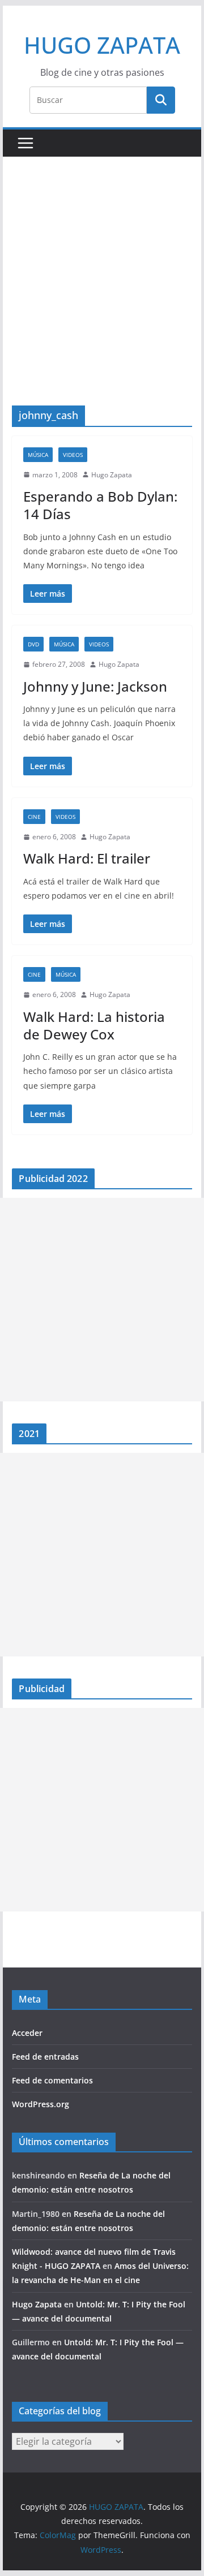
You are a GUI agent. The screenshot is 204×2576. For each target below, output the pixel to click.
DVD (33, 644)
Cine (34, 817)
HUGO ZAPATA (102, 45)
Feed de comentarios (52, 2080)
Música (38, 455)
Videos (73, 455)
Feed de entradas (45, 2057)
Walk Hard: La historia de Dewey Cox (94, 1025)
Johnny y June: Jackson (95, 686)
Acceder (27, 2033)
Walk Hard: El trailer (87, 858)
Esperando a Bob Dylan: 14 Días (100, 505)
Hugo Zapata (112, 475)
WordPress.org (41, 2104)
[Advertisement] (102, 298)
